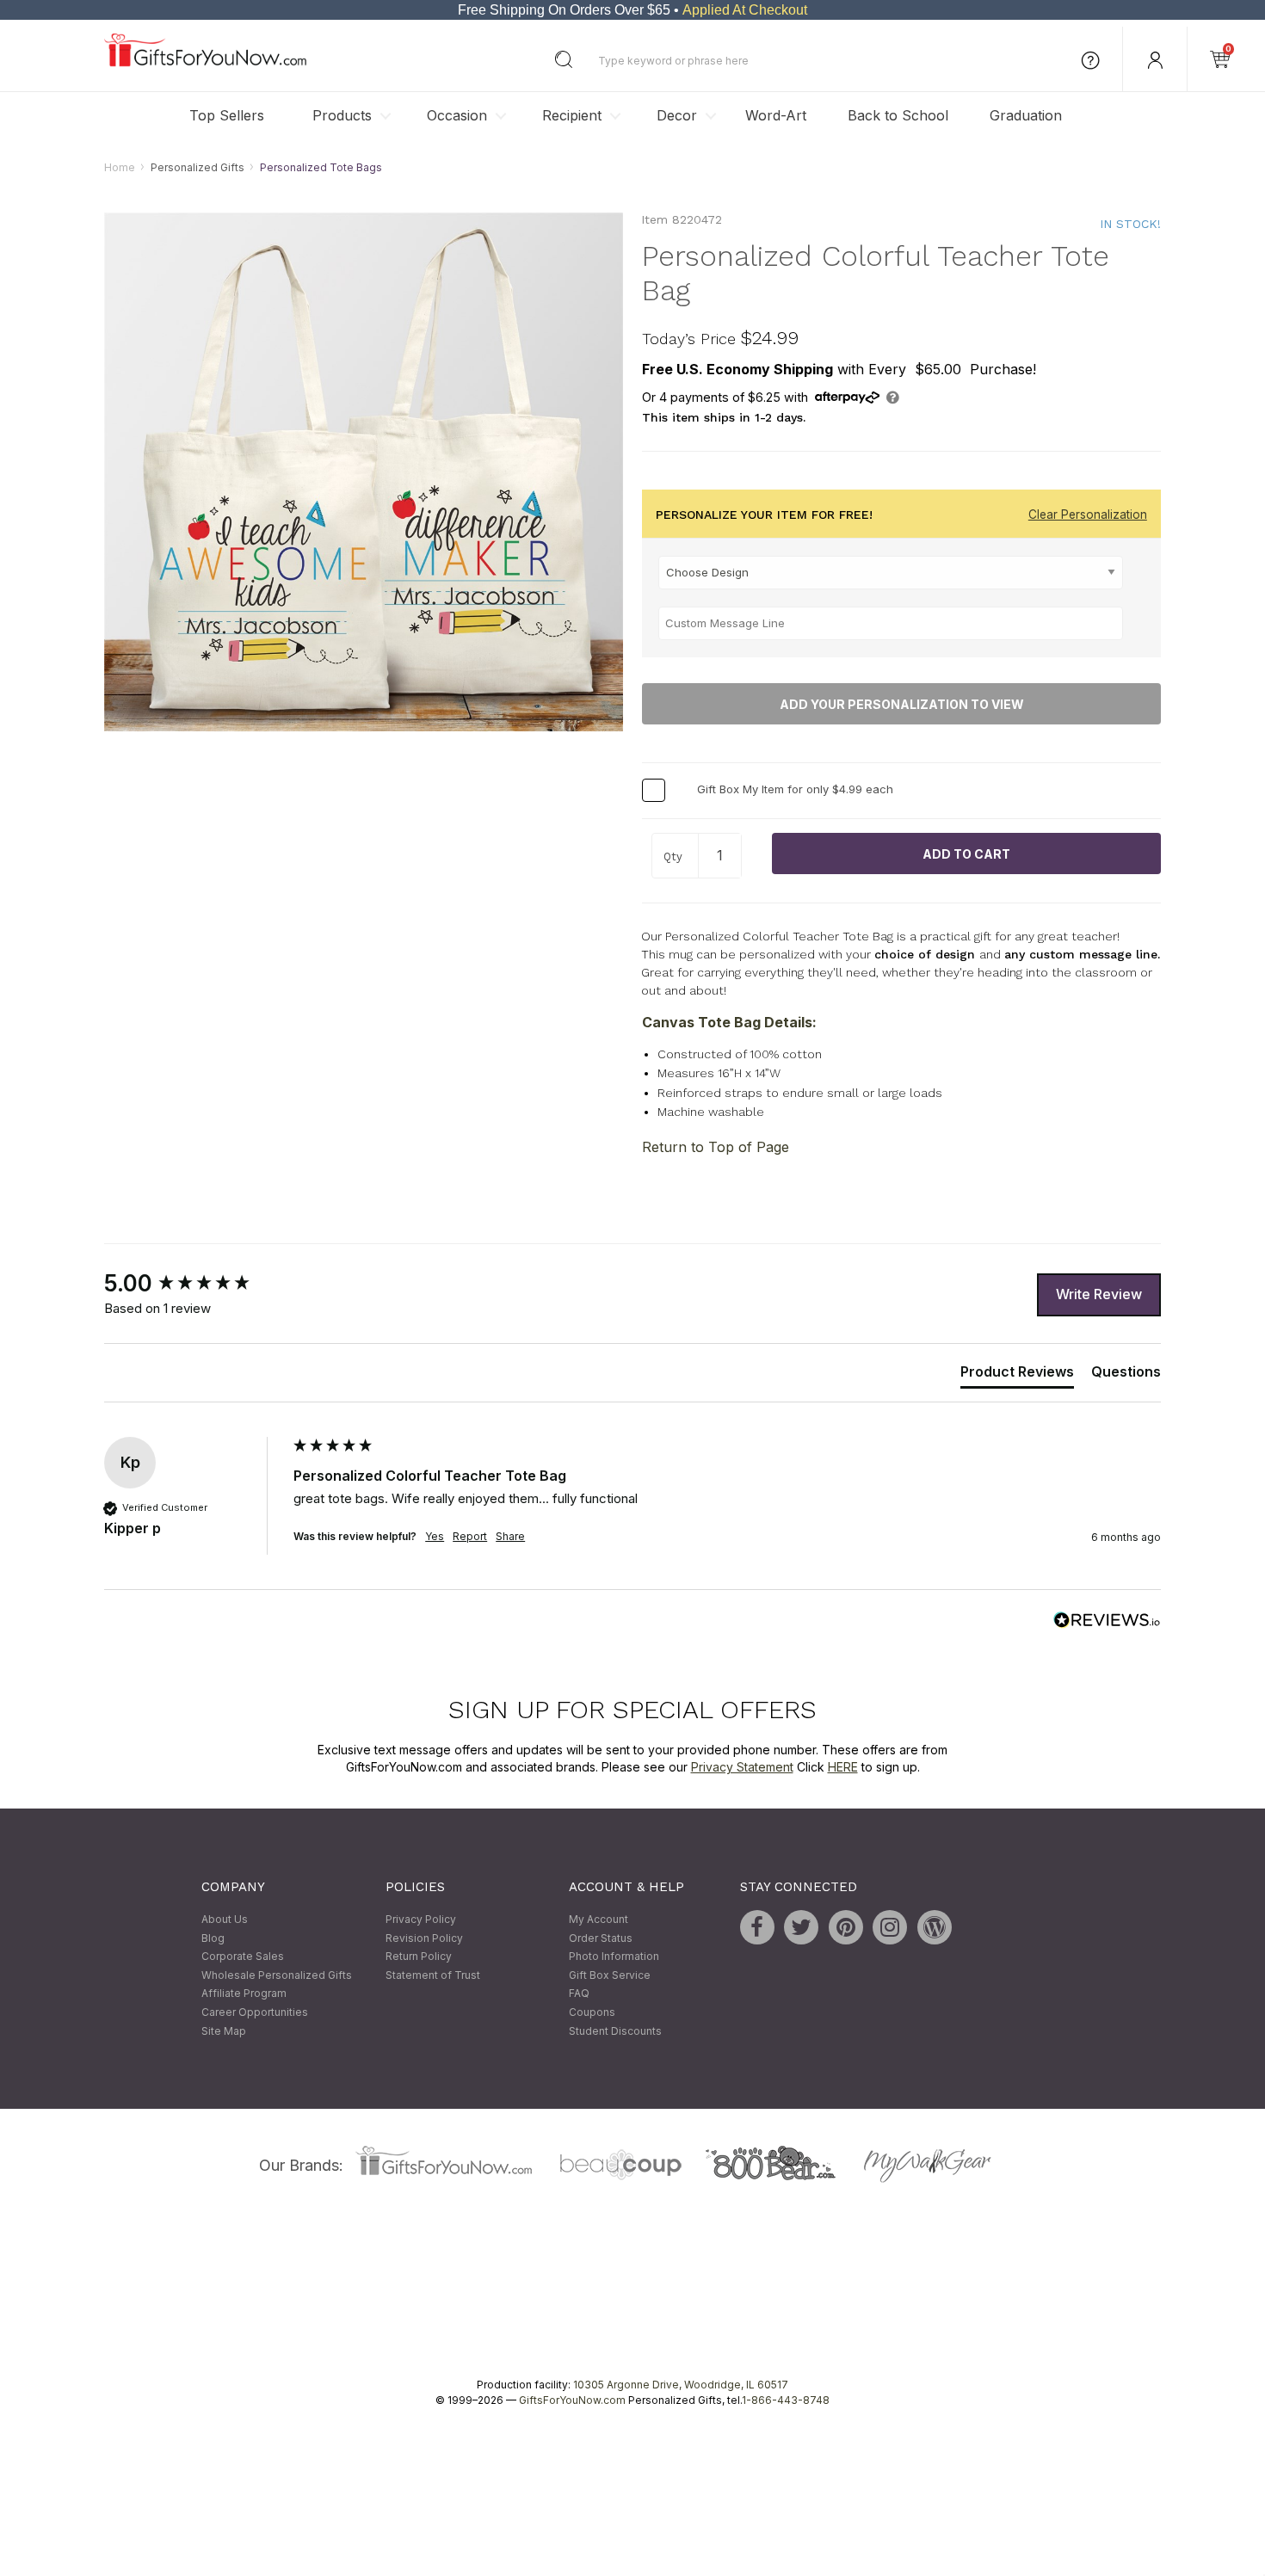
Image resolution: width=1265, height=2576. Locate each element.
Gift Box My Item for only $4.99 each (795, 790)
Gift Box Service (610, 1975)
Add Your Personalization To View (902, 704)
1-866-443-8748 (786, 2401)
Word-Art (776, 115)
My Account (599, 1919)
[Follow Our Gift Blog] (935, 1927)
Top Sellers (227, 115)
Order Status (601, 1938)
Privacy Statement (742, 1767)
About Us (225, 1919)
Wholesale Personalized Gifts (277, 1975)
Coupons (592, 2012)
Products (342, 115)
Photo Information (614, 1957)
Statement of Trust (433, 1975)
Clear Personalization (1088, 515)
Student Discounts (615, 2031)
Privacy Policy (421, 1919)
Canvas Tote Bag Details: (729, 1022)
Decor (677, 115)
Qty (673, 857)
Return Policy (419, 1957)
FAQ (579, 1994)
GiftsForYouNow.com (572, 2401)
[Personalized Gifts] (205, 62)
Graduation (1026, 115)
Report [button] (470, 1537)
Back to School (898, 115)
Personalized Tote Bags (321, 167)
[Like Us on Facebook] (757, 1927)
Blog (213, 1938)
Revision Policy (424, 1938)
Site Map (224, 2031)
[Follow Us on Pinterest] (846, 1927)
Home (120, 167)
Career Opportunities (255, 2012)
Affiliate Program (244, 1994)
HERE (843, 1767)
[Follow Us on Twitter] (801, 1927)
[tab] (1017, 1376)
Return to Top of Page (716, 1147)
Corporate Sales (243, 1957)
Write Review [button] (1099, 1295)
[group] (194, 1284)
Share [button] (510, 1537)
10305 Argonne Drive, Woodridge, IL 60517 (681, 2385)
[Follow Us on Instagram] (890, 1927)
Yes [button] (435, 1537)
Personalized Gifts (197, 167)
